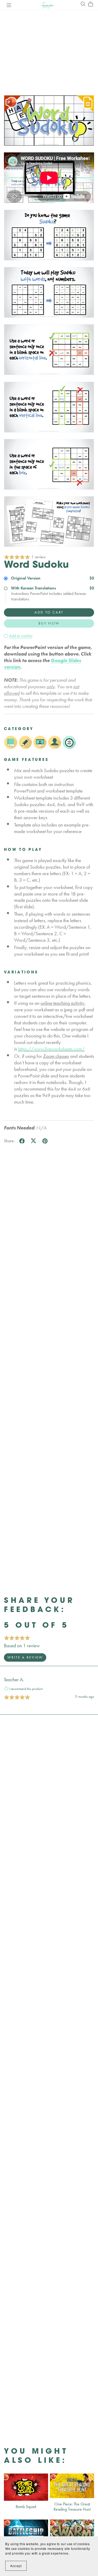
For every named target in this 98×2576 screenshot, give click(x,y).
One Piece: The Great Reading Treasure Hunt (72, 2506)
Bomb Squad (26, 2507)
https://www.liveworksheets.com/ (51, 1049)
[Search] (83, 4)
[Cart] (93, 4)
